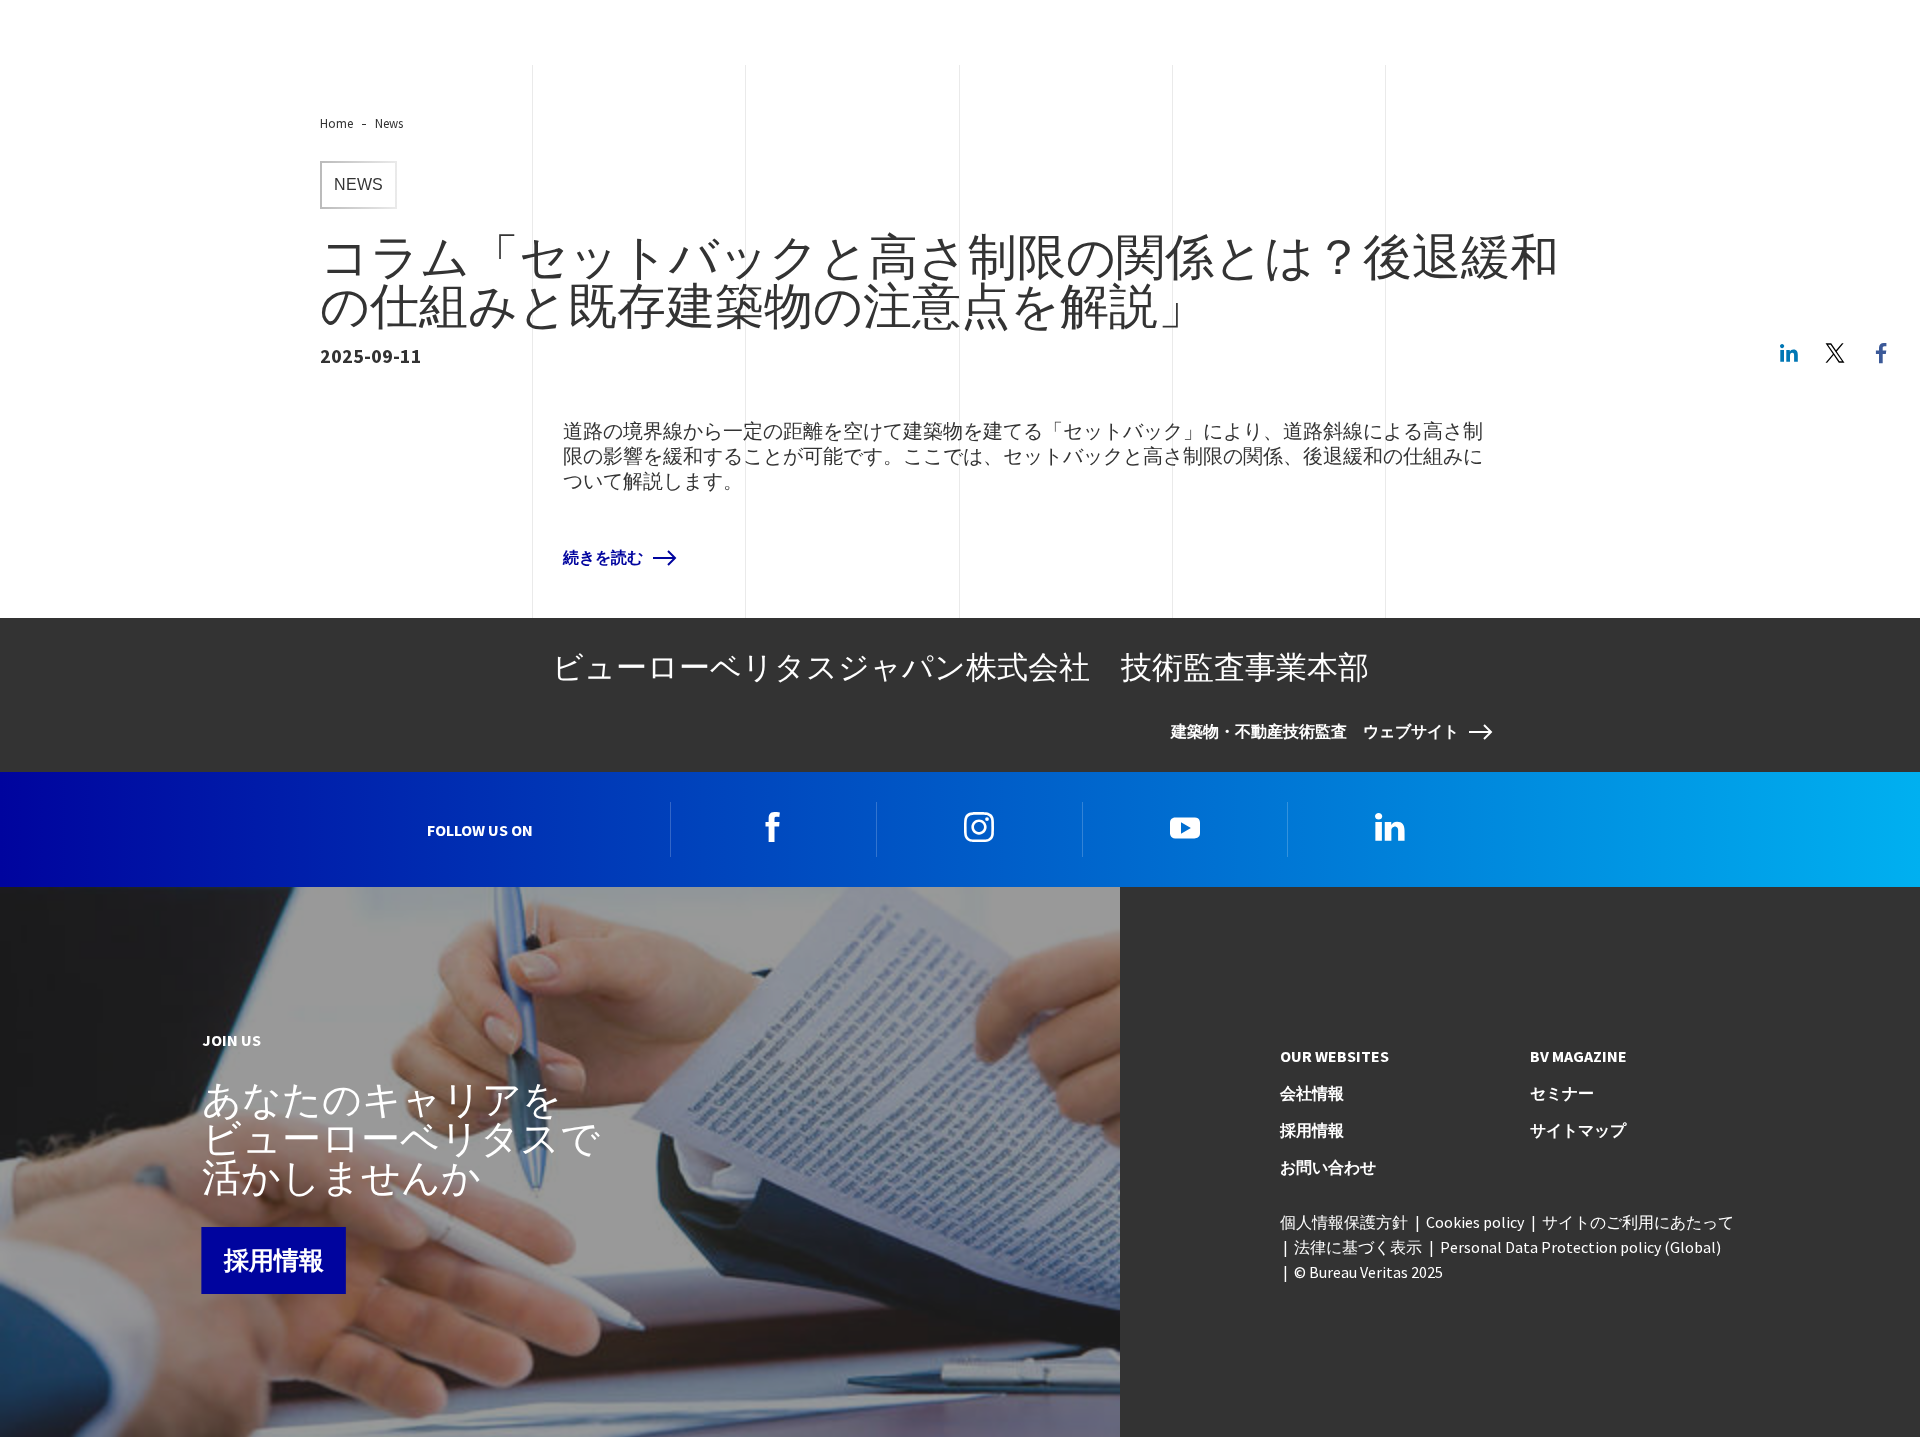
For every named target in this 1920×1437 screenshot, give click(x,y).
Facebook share (1881, 353)
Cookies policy (1475, 1222)
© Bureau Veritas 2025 (1368, 1272)
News (389, 123)
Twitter (1835, 353)
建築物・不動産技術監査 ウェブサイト (1315, 731)
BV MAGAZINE (1578, 1056)
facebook (773, 827)
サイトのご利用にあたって (1638, 1222)
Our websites (1334, 1056)
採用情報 (274, 1260)
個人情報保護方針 (1344, 1222)
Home (336, 123)
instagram (979, 827)
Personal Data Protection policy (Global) (1580, 1247)
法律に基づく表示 (1358, 1247)
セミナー (1562, 1093)
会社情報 (1312, 1093)
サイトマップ (1578, 1130)
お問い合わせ (1328, 1167)
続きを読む (603, 557)
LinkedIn (1789, 353)
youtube (1185, 827)
